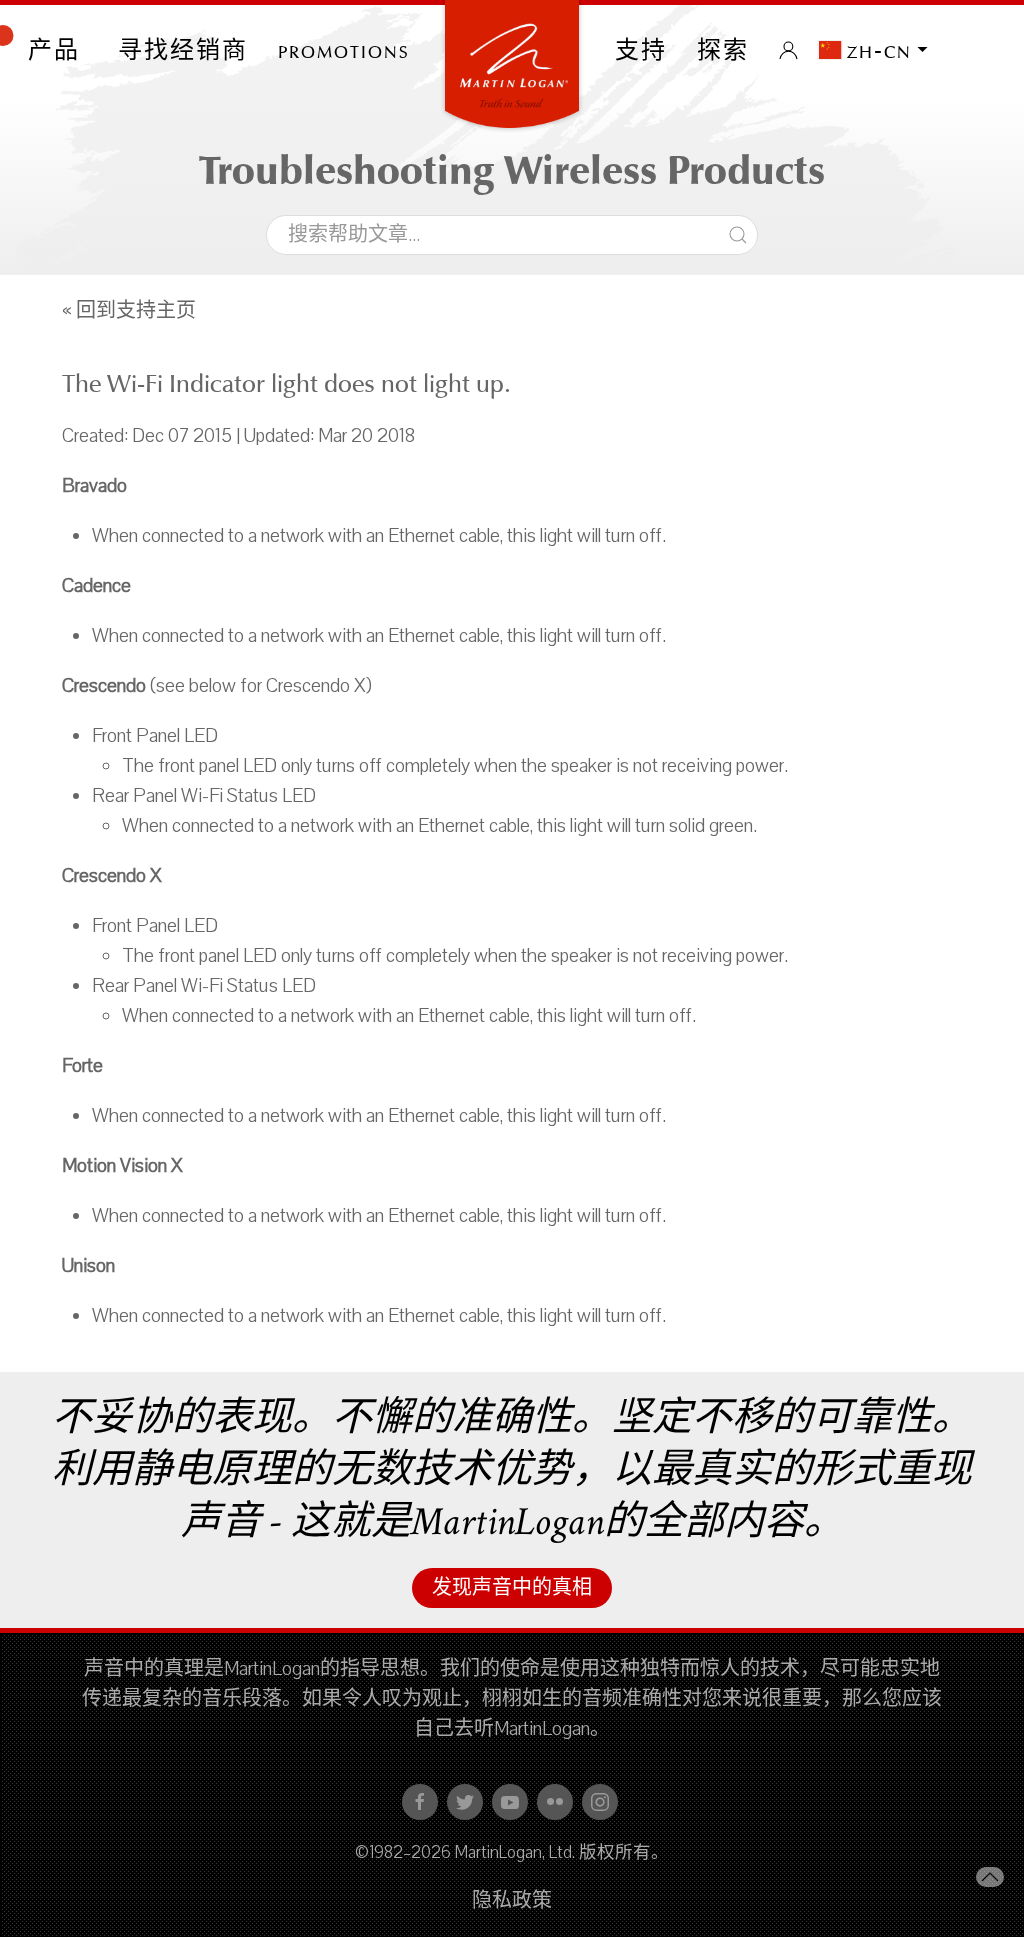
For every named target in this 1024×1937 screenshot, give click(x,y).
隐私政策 (512, 1901)
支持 (641, 50)
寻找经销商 (183, 50)
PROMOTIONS (344, 50)
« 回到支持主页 (129, 311)
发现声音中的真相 (512, 1588)
